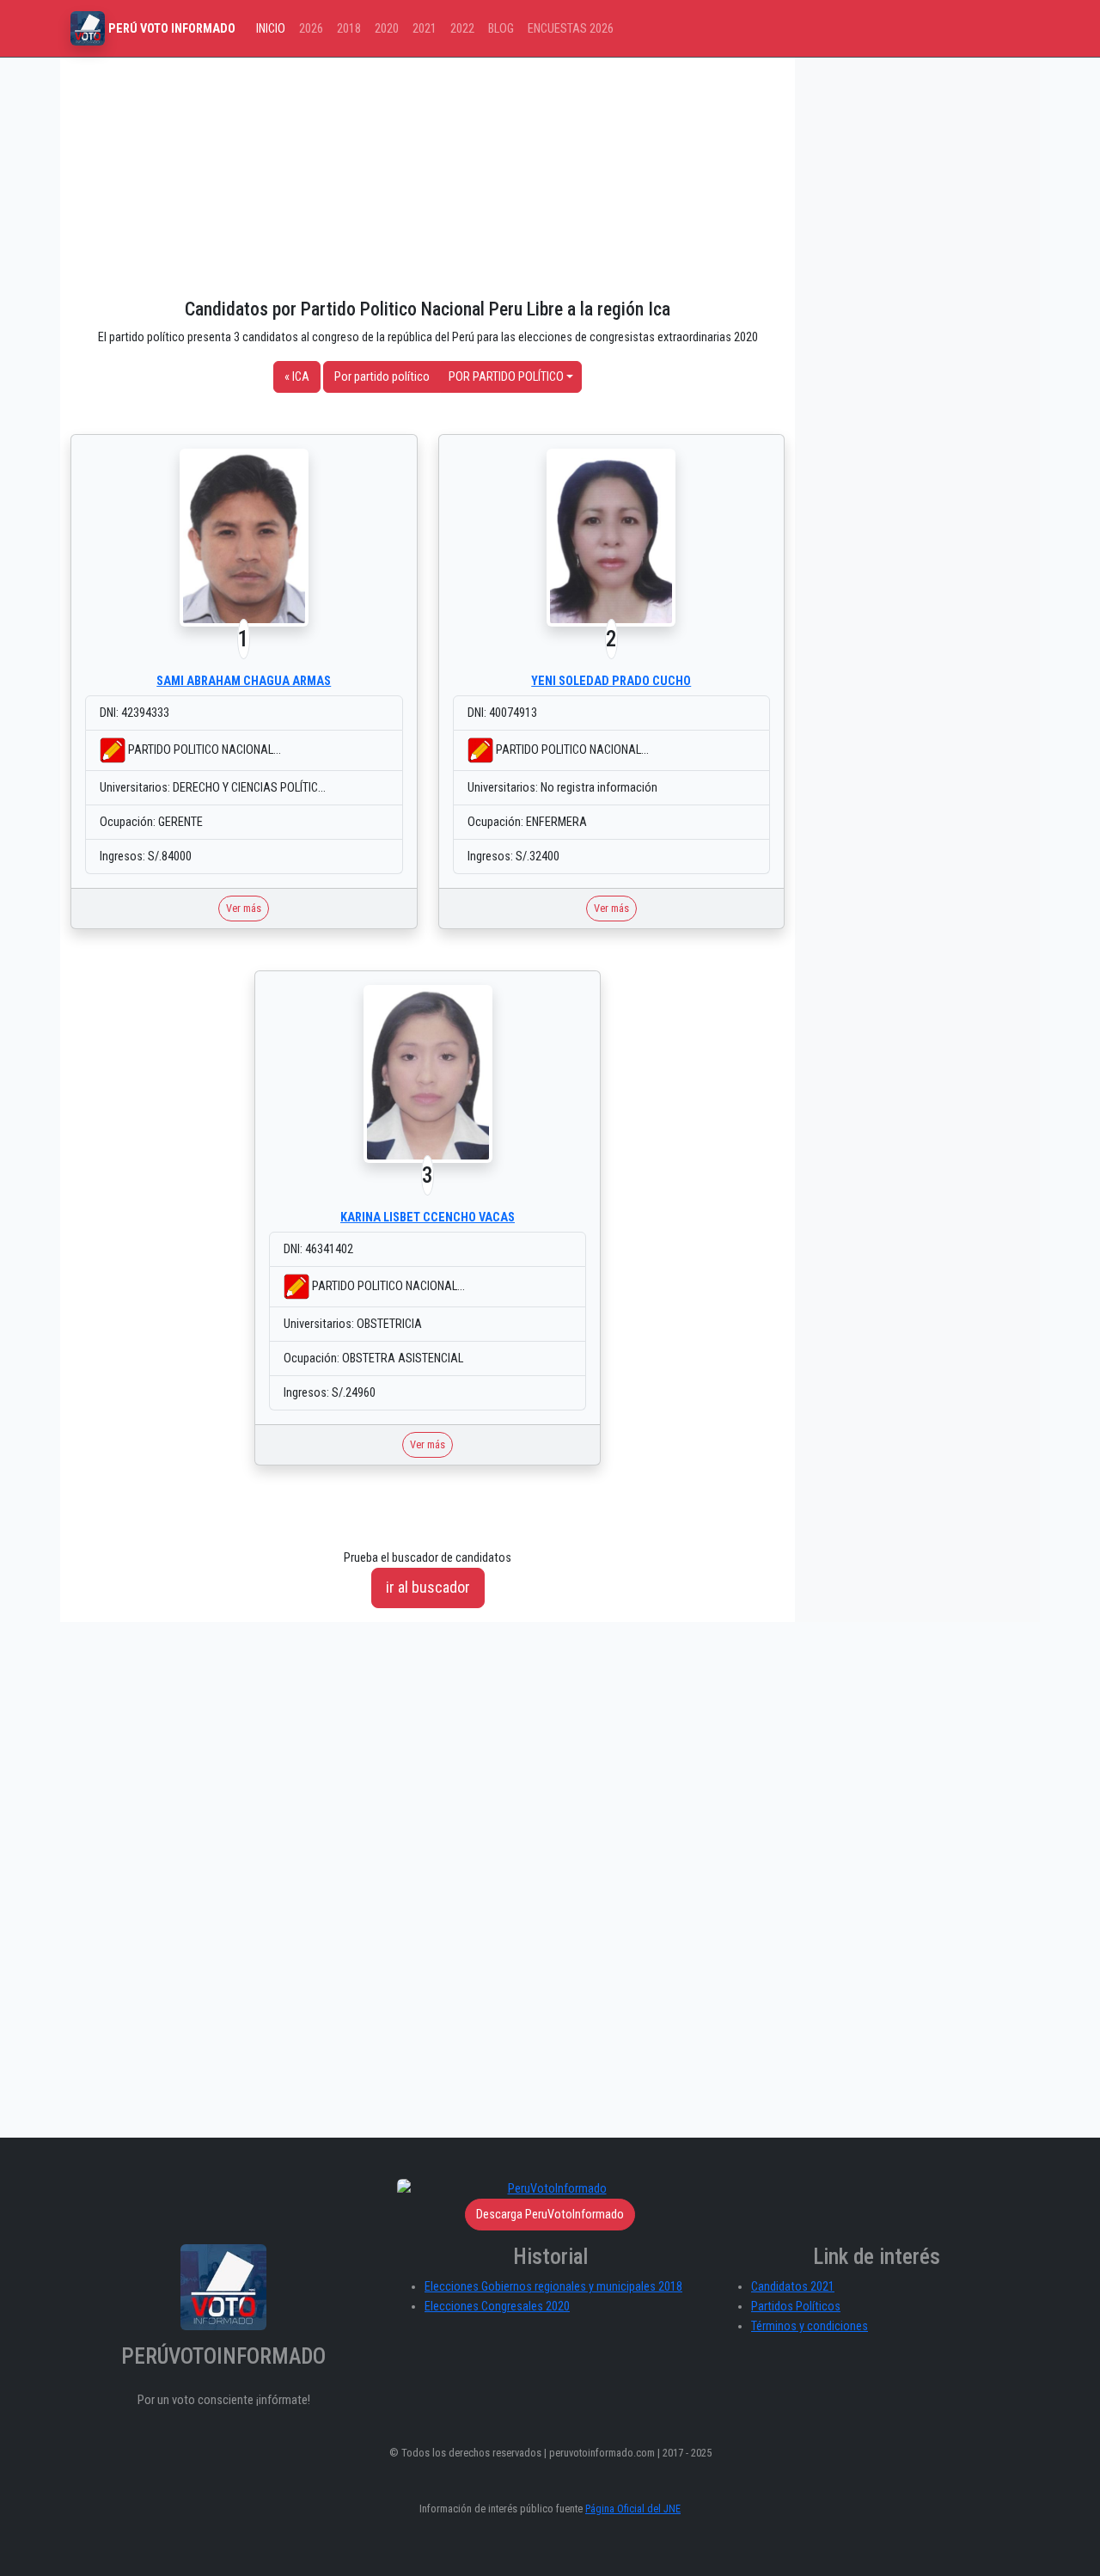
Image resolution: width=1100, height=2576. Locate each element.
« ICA (297, 377)
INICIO (271, 29)
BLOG (501, 29)
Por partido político (382, 377)
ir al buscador (428, 1587)
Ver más (244, 908)
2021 (425, 29)
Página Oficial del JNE (633, 2509)
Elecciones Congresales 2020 (497, 2307)
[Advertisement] (428, 178)
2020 (387, 29)
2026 (311, 29)
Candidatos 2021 (793, 2287)
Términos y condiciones (810, 2326)
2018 (349, 29)
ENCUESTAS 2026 (571, 29)
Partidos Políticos (796, 2307)
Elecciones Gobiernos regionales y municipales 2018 (553, 2287)
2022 (462, 29)
